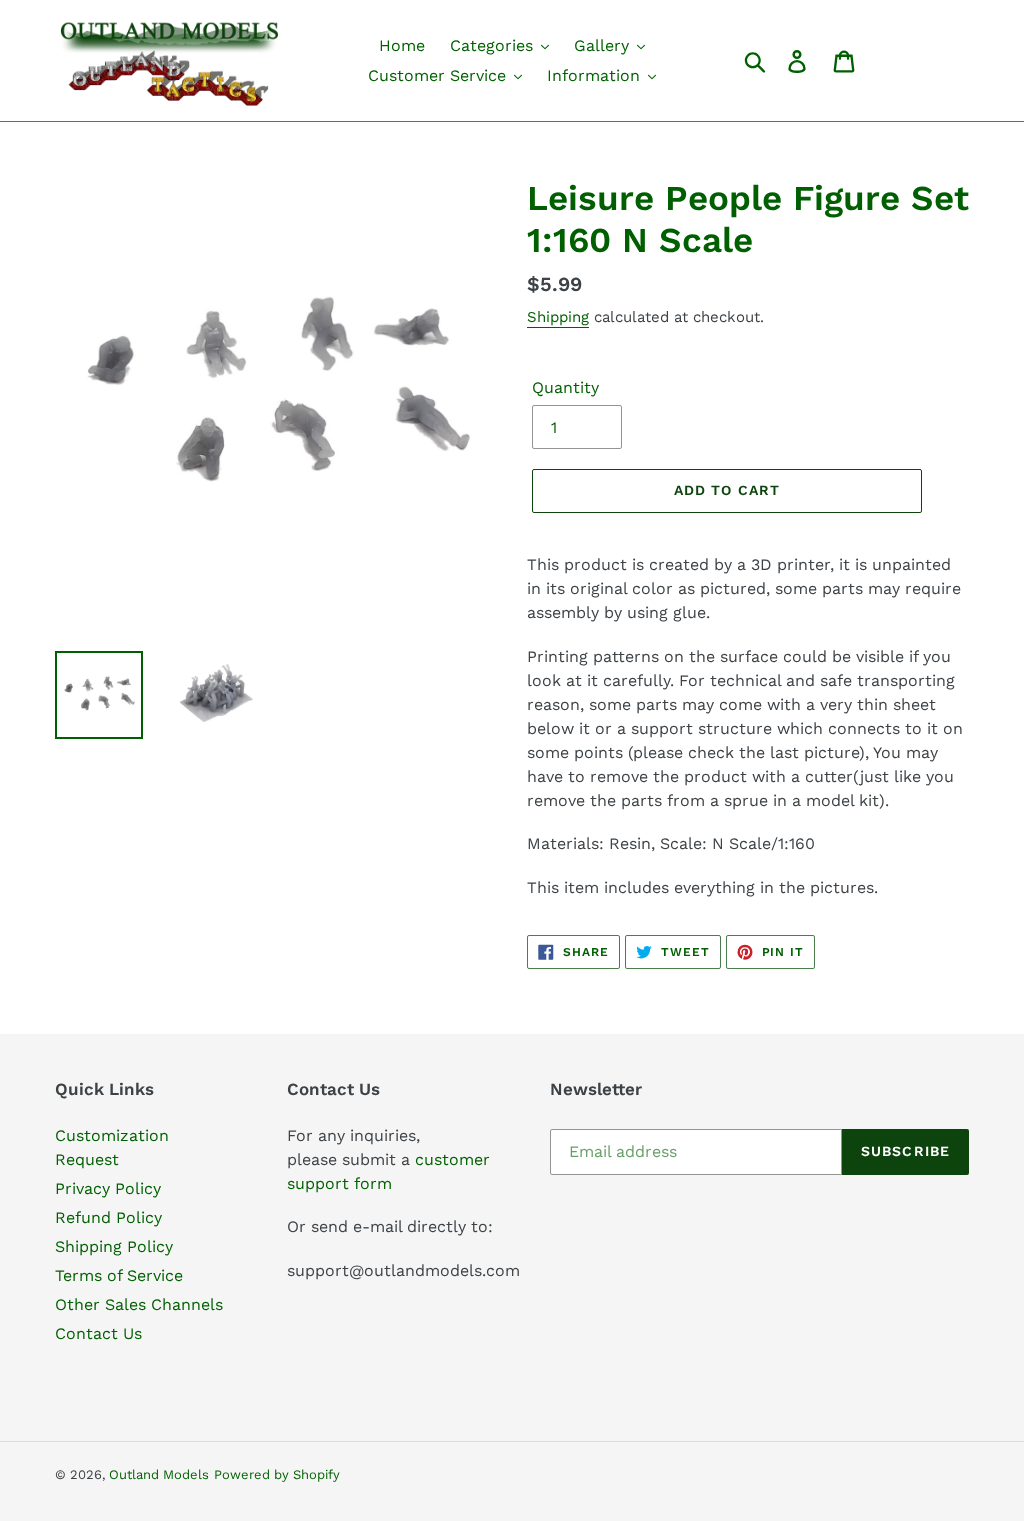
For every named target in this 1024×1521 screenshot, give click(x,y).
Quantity (565, 387)
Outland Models (159, 1474)
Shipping (558, 317)
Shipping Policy (114, 1246)
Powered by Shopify (277, 1474)
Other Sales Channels (139, 1304)
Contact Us (98, 1333)
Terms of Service (119, 1275)
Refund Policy (108, 1217)
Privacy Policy (108, 1188)
